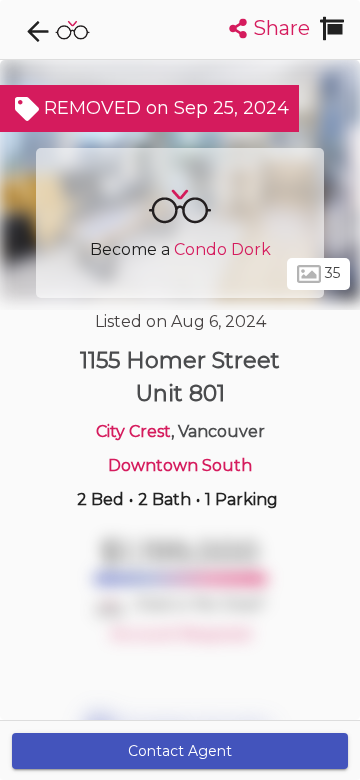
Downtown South (180, 465)
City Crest (133, 431)
